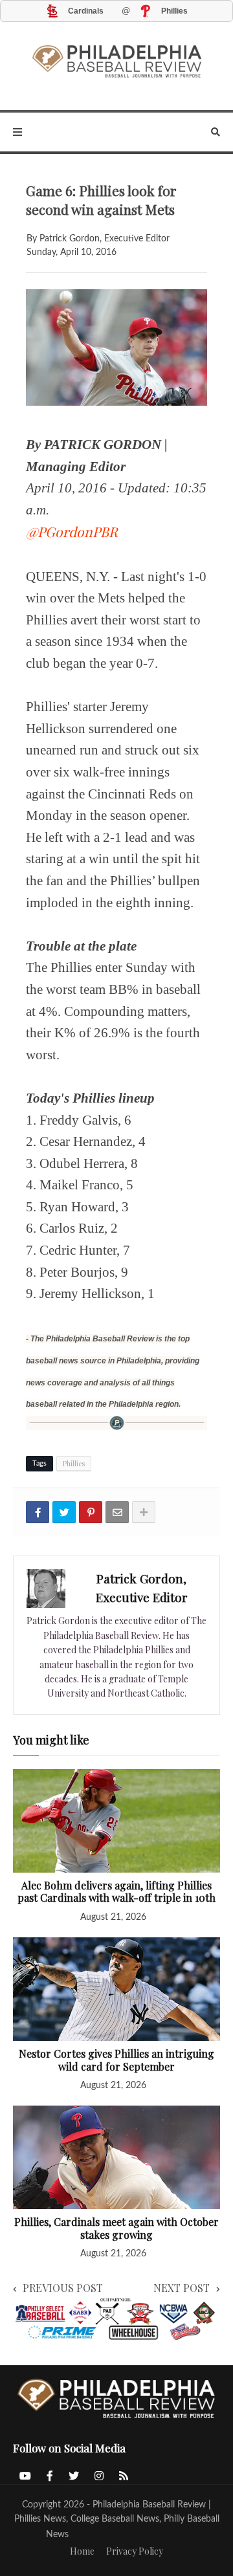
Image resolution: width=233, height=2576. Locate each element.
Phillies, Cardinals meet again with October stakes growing (116, 2228)
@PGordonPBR (72, 531)
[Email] (117, 1512)
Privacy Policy (135, 2551)
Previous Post (63, 2288)
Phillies (74, 1463)
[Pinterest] (91, 1512)
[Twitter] (64, 1512)
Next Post (182, 2288)
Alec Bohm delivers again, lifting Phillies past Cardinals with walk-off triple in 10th (116, 1892)
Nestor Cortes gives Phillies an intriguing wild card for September (116, 2060)
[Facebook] (38, 1512)
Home (82, 2551)
